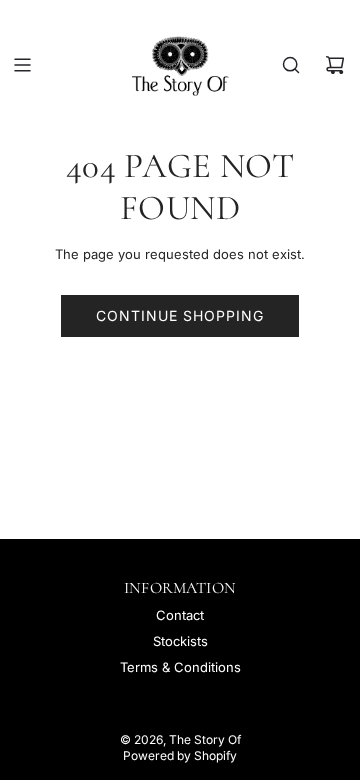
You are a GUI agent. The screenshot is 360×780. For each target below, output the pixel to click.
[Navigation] (22, 65)
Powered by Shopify (180, 755)
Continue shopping (180, 315)
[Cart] (335, 65)
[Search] (291, 65)
